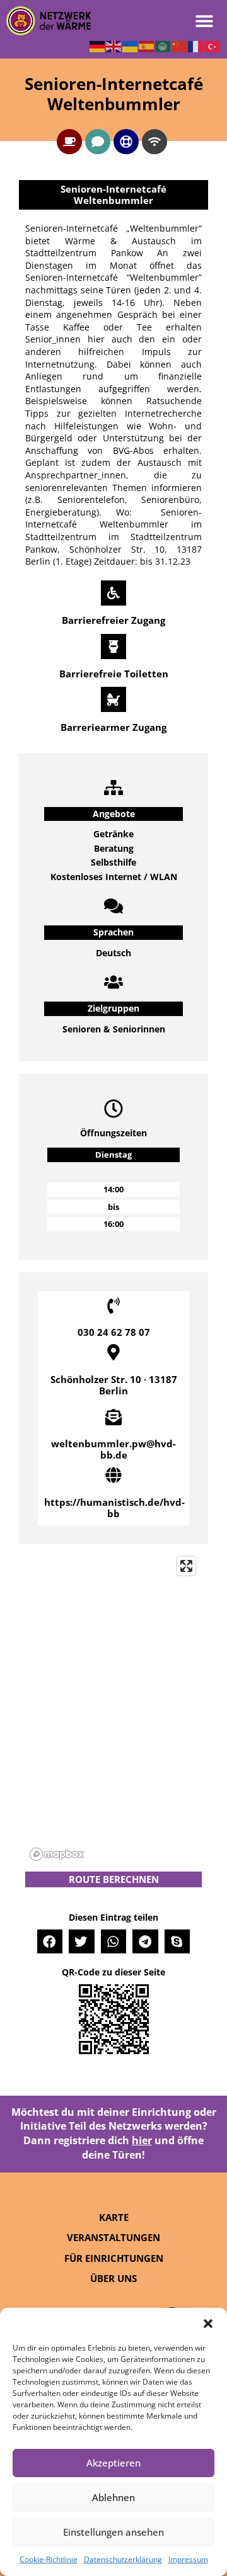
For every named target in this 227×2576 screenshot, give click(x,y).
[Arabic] (163, 45)
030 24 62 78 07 (114, 1332)
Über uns (113, 2278)
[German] (98, 45)
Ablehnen (113, 2497)
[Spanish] (147, 45)
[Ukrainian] (131, 45)
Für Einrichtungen (114, 2258)
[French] (196, 45)
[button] (208, 2324)
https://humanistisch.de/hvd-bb (114, 1508)
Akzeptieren (113, 2463)
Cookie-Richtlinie (49, 2559)
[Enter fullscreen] (186, 1566)
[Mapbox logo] (57, 1854)
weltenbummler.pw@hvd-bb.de (113, 1449)
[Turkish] (212, 45)
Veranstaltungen (113, 2237)
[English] (114, 45)
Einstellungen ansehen (113, 2532)
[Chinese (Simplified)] (180, 45)
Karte (114, 2217)
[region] (113, 1708)
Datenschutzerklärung (123, 2559)
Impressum (188, 2559)
